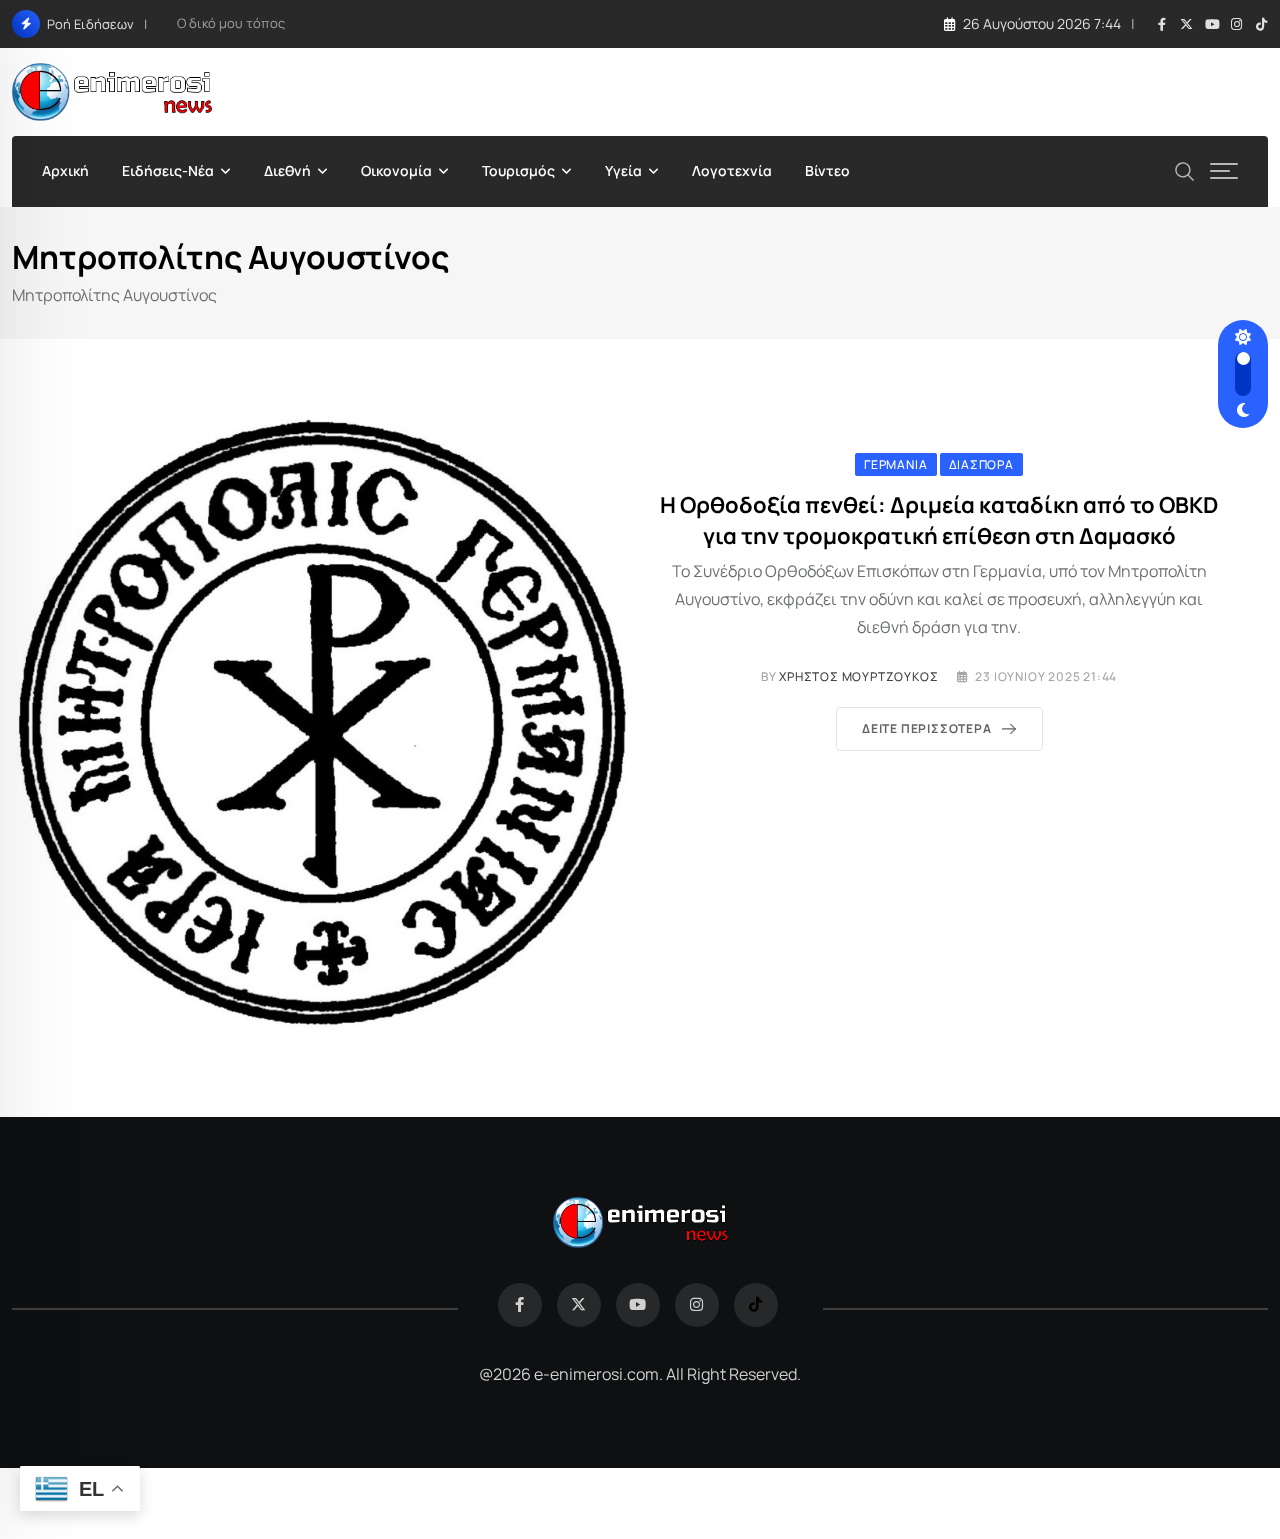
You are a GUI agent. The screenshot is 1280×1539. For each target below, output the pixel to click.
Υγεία (623, 170)
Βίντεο (827, 170)
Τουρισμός (518, 170)
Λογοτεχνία (732, 170)
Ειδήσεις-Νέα (168, 170)
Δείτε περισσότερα (927, 728)
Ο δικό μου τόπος (231, 23)
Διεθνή (287, 170)
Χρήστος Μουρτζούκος (858, 676)
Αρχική (65, 170)
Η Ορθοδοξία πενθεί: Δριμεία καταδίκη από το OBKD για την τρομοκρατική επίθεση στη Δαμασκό (939, 520)
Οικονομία (396, 170)
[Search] (1185, 169)
